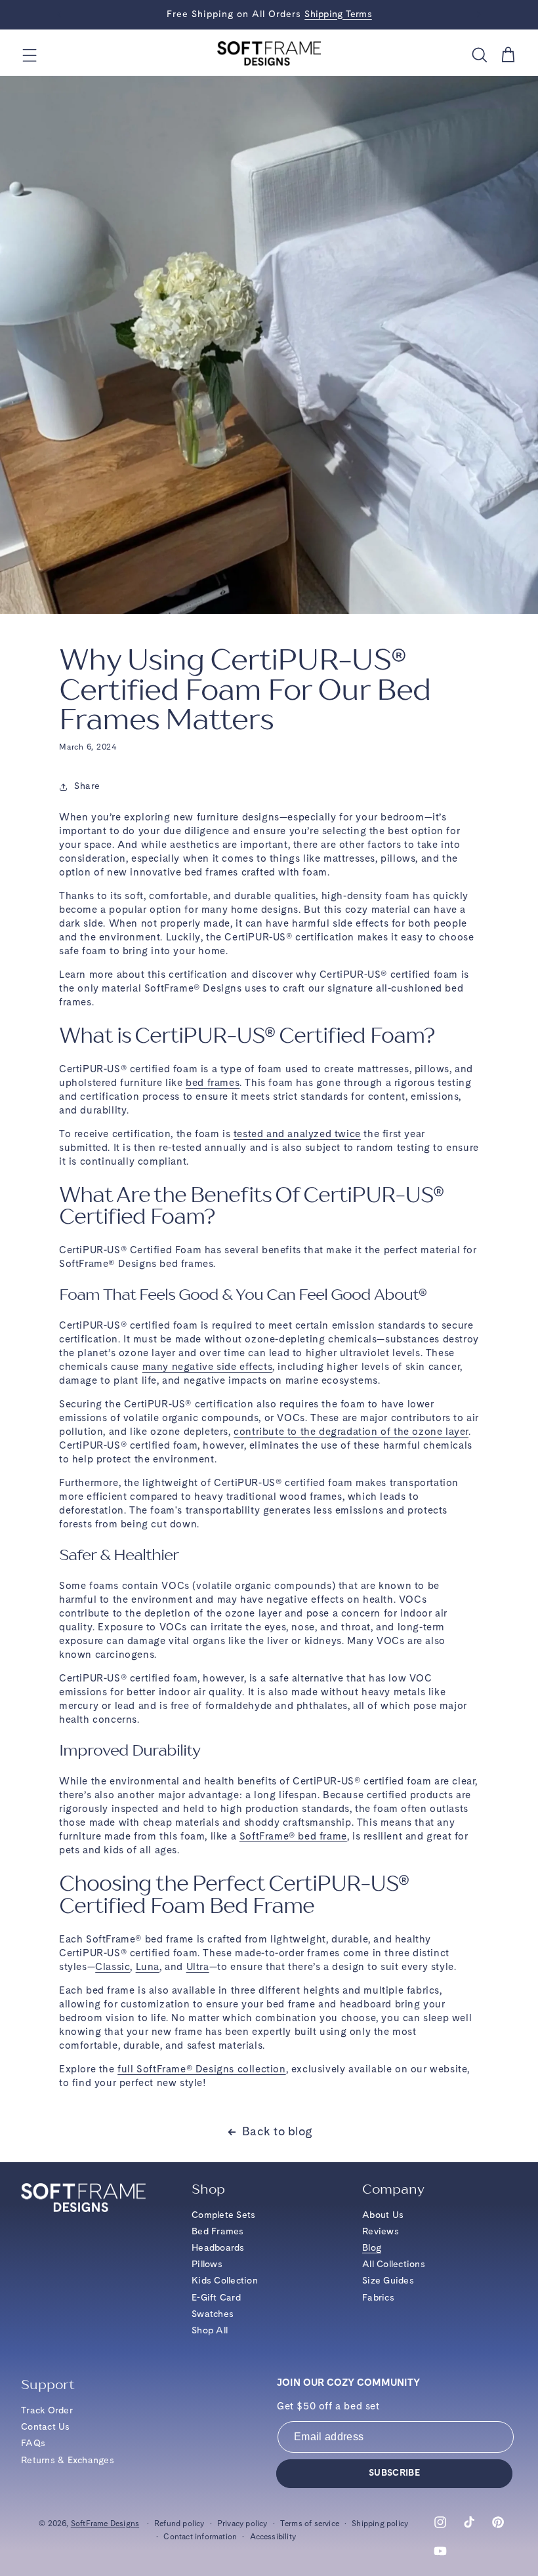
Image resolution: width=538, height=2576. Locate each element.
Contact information (200, 2537)
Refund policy (179, 2524)
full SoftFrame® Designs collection (201, 2070)
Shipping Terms (338, 14)
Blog (372, 2248)
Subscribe (394, 2473)
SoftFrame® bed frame (293, 1837)
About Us (383, 2215)
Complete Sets (223, 2215)
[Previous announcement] (59, 14)
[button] (30, 55)
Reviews (381, 2232)
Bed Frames (218, 2232)
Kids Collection (225, 2281)
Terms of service (310, 2524)
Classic (113, 1968)
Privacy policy (242, 2524)
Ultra (198, 1968)
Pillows (207, 2264)
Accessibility (273, 2537)
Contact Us (46, 2427)
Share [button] (87, 786)
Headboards (218, 2248)
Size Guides (388, 2281)
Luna (148, 1968)
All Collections (394, 2264)
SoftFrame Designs (105, 2524)
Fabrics (378, 2298)
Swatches (213, 2314)
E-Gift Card (216, 2298)
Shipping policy (380, 2524)
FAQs (33, 2444)
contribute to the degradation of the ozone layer (351, 1433)
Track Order (47, 2411)
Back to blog (277, 2132)
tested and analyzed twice (297, 1135)
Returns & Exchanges (68, 2461)
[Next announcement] (479, 14)
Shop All (210, 2331)
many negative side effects (208, 1368)
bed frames (213, 1084)
